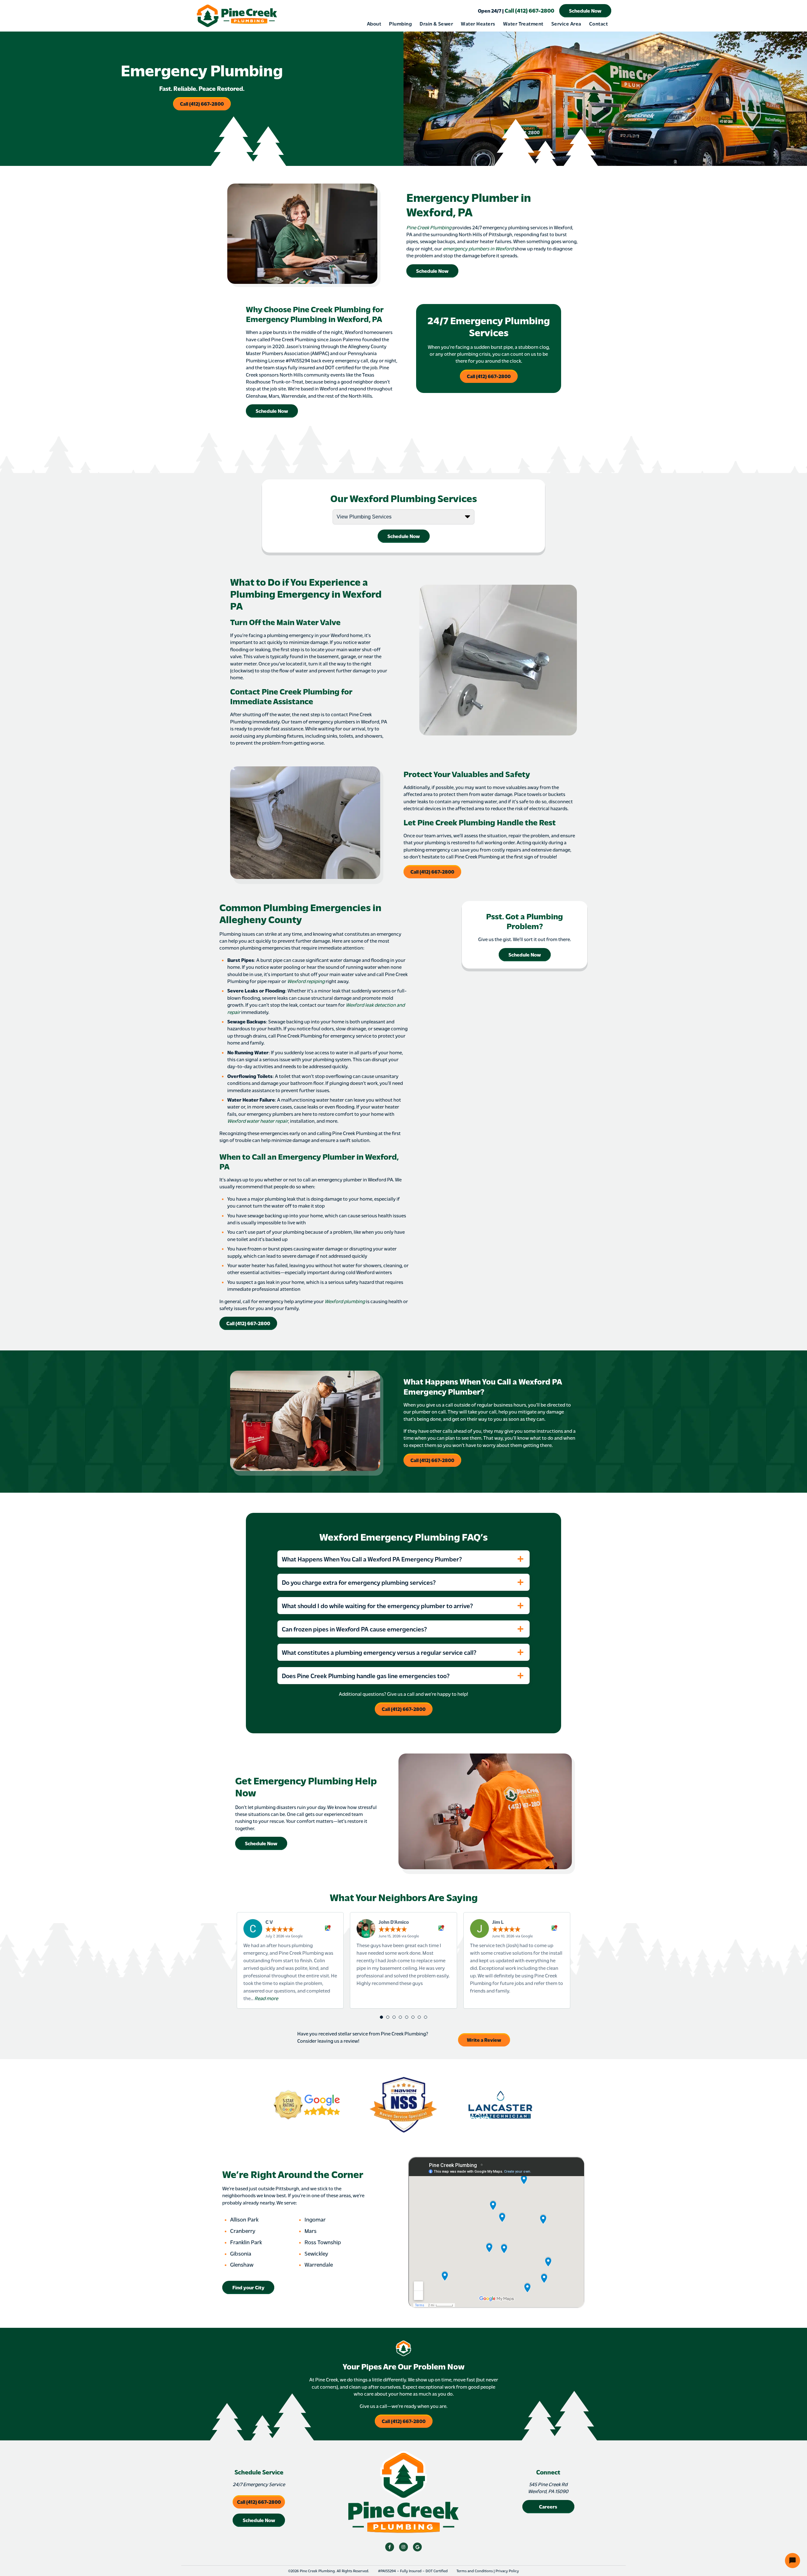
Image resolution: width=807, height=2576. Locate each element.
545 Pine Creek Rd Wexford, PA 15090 (548, 2488)
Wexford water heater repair (258, 1121)
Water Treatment (523, 23)
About (374, 23)
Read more (266, 1998)
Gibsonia (241, 2253)
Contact (598, 23)
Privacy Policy (507, 2571)
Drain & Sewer (436, 23)
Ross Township (323, 2242)
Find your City (248, 2287)
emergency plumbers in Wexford (478, 248)
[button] (381, 2017)
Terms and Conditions (475, 2571)
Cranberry (243, 2231)
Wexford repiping (306, 981)
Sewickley (316, 2253)
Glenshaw (242, 2264)
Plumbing (400, 23)
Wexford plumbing (345, 1301)
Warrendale (319, 2264)
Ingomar (315, 2219)
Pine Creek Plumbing (429, 227)
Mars (311, 2231)
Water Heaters (478, 23)
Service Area (566, 23)
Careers (548, 2506)
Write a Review (484, 2040)
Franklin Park (246, 2242)
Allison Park (244, 2219)
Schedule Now (585, 11)
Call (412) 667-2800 (516, 10)
